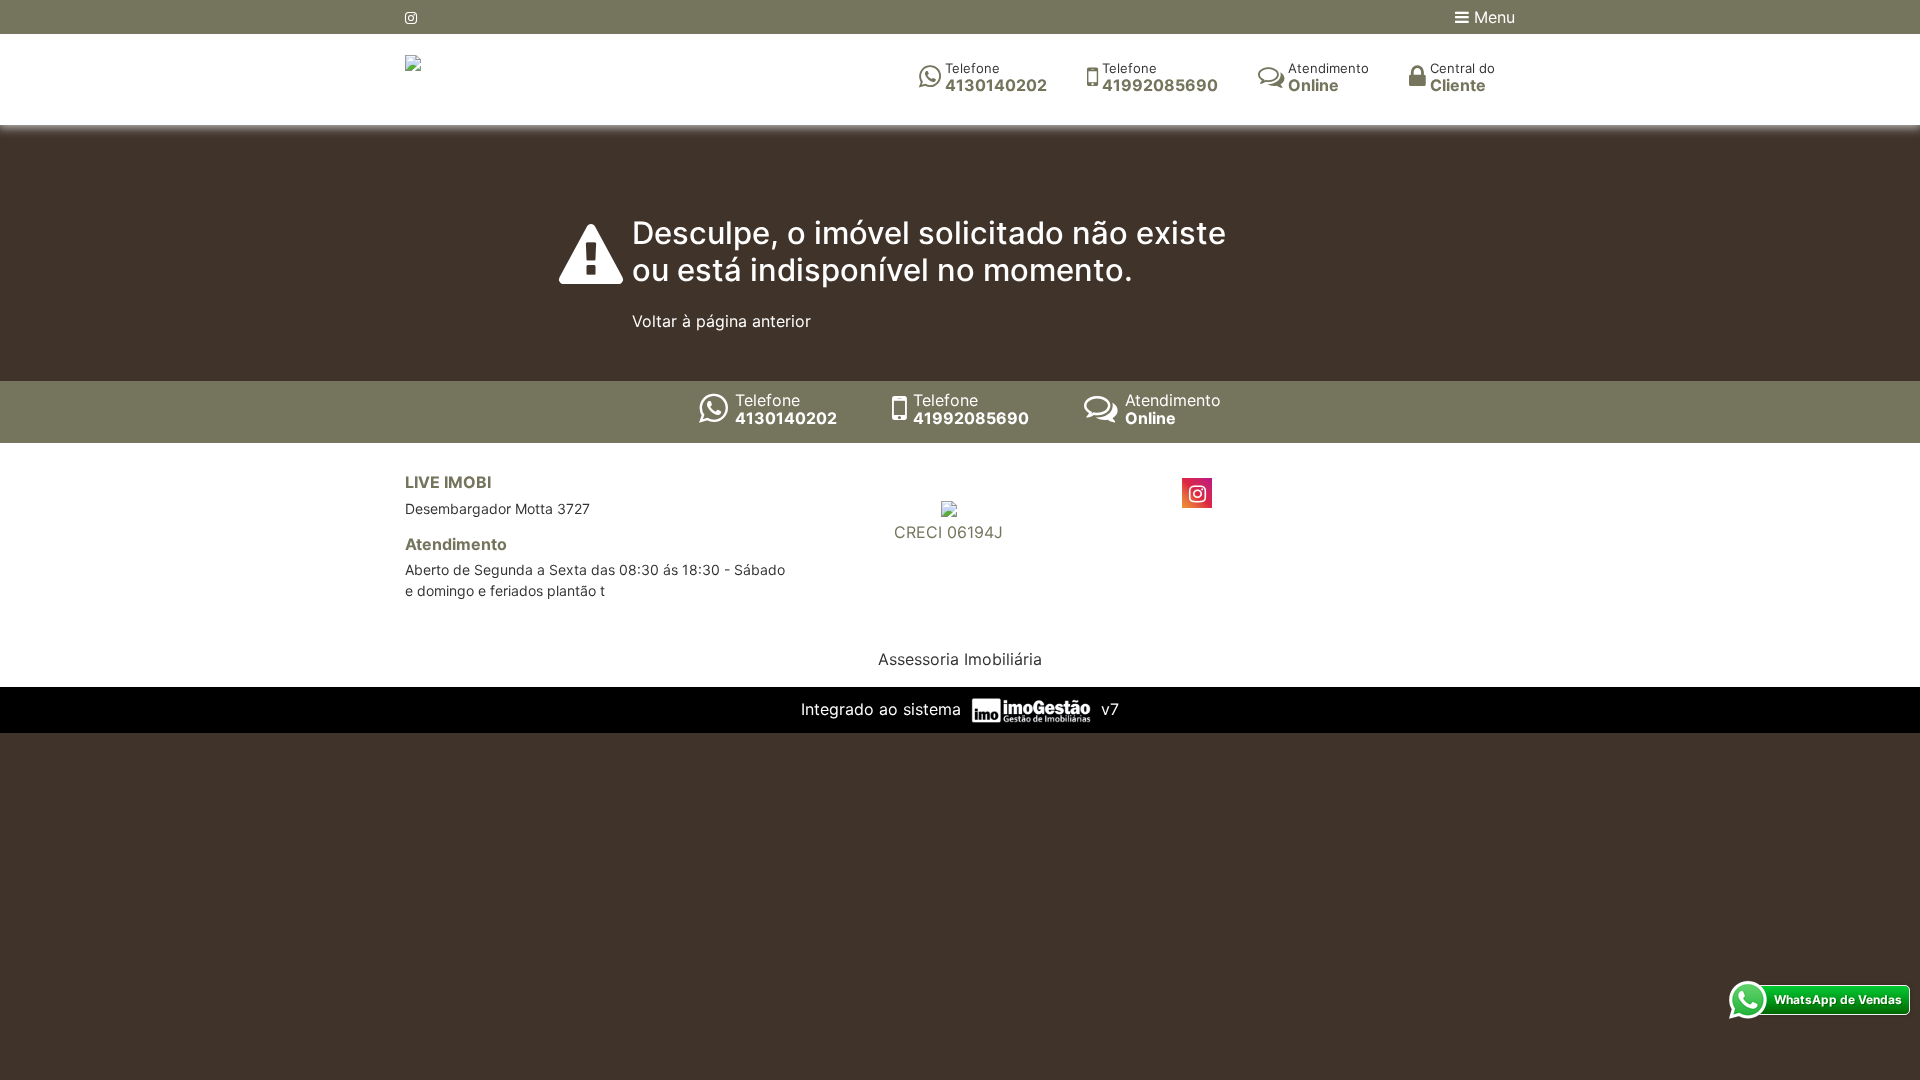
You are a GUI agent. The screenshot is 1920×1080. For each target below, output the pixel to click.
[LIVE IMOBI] (413, 61)
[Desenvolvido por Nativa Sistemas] (1033, 709)
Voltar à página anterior (721, 321)
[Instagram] (411, 17)
